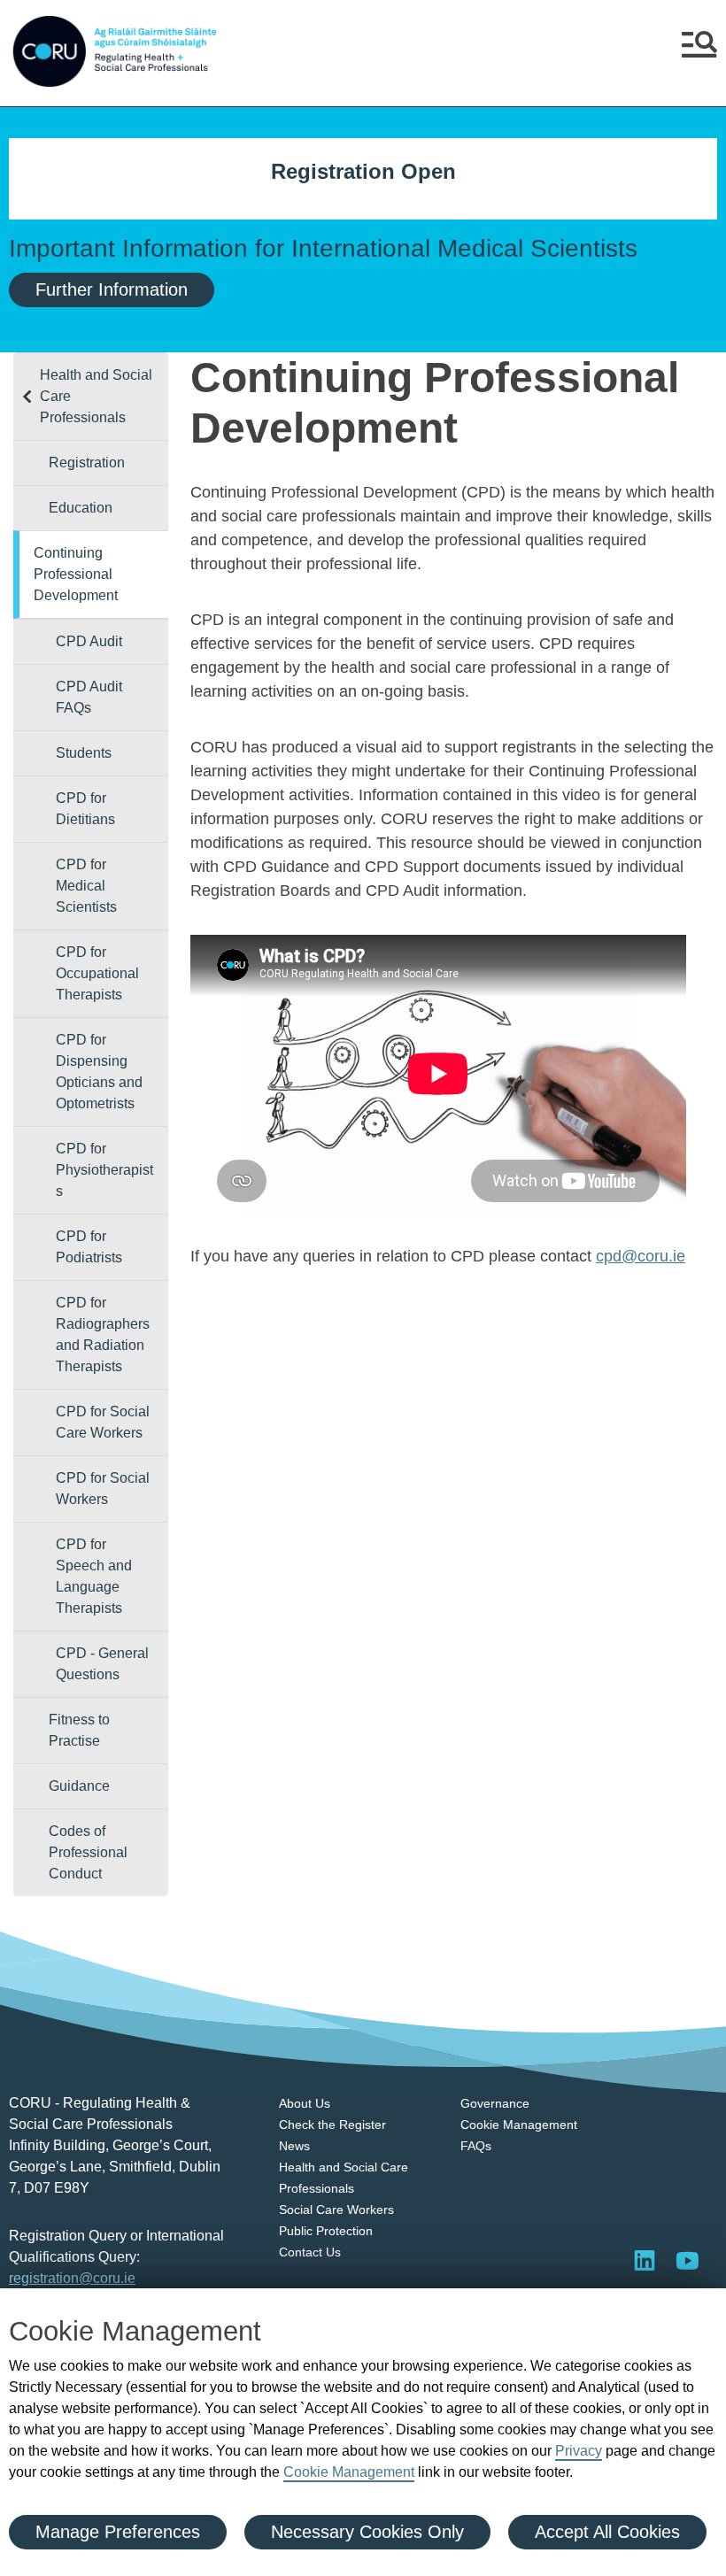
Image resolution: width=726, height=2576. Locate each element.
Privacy (579, 2451)
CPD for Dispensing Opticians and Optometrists (99, 1072)
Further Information (112, 289)
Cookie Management (349, 2472)
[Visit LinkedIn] (645, 2260)
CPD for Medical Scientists (86, 886)
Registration (87, 463)
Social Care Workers (336, 2210)
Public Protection (326, 2231)
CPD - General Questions (102, 1664)
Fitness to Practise (79, 1730)
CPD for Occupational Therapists (97, 973)
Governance (495, 2103)
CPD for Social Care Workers (103, 1422)
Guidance (79, 1786)
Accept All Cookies (607, 2532)
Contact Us (310, 2252)
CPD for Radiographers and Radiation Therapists (103, 1334)
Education (81, 508)
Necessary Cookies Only (367, 2532)
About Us (305, 2103)
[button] (699, 51)
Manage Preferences (118, 2532)
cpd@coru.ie (641, 1256)
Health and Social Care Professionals (96, 396)
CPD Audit (89, 641)
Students (84, 753)
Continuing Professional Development (76, 574)
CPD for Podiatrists (89, 1247)
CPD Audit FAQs (89, 697)
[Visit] (687, 2260)
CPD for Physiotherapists (104, 1170)
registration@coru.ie (72, 2278)
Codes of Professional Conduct (88, 1852)
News (294, 2146)
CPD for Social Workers (103, 1489)
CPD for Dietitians (85, 809)
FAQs (476, 2146)
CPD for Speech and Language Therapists (94, 1576)
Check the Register (332, 2125)
